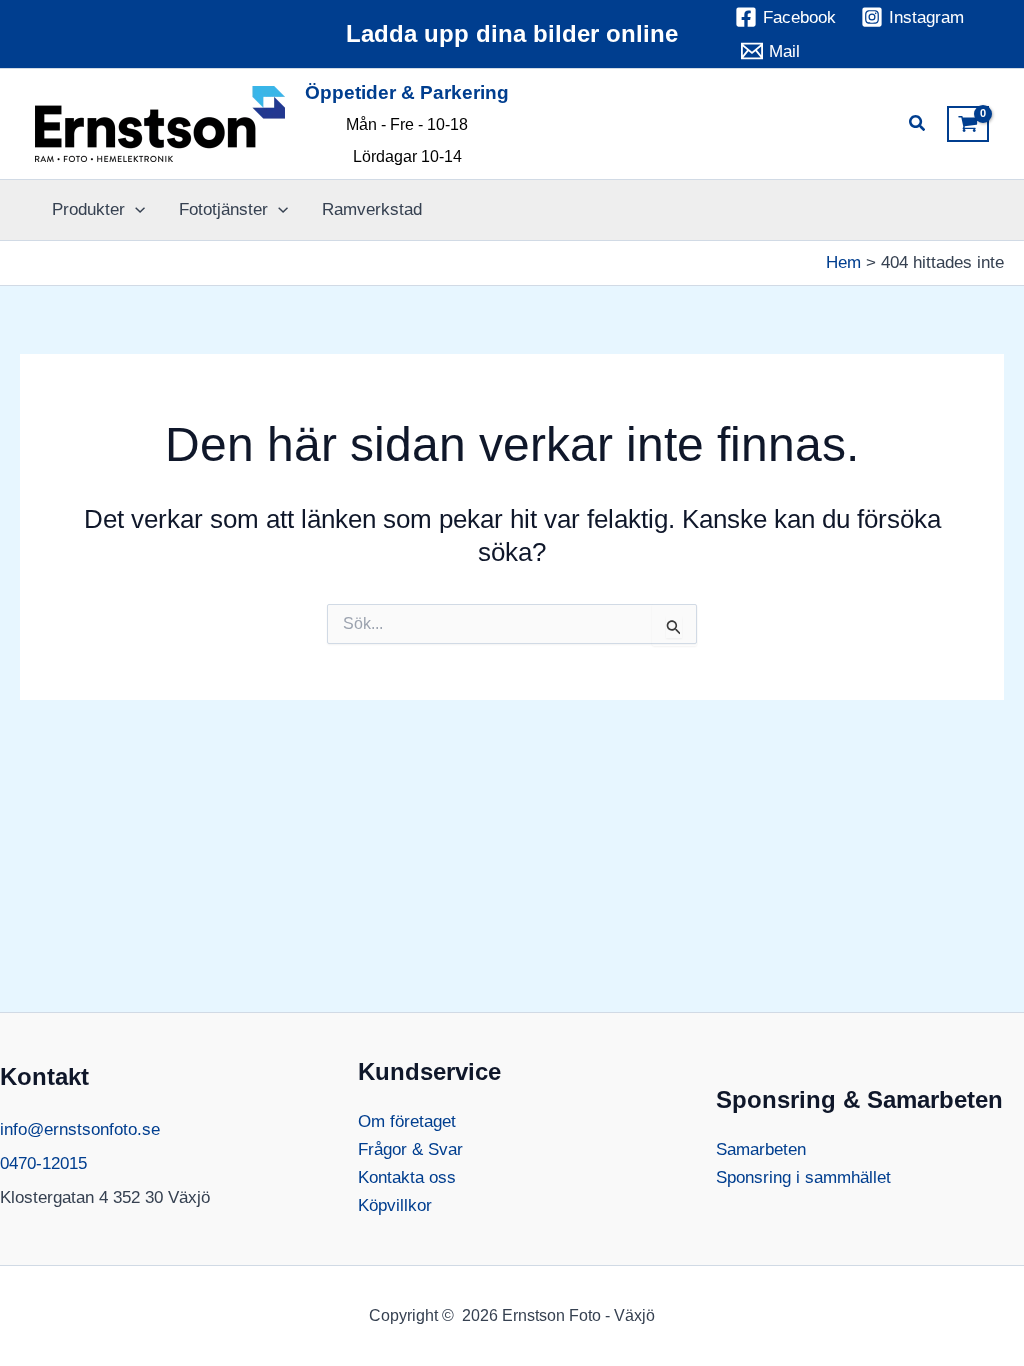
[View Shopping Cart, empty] (968, 124)
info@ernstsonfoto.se (80, 1129)
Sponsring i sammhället (803, 1177)
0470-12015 (43, 1163)
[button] (918, 126)
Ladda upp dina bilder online (512, 33)
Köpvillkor (395, 1205)
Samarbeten (761, 1149)
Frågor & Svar (410, 1149)
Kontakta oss (407, 1177)
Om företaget (407, 1121)
